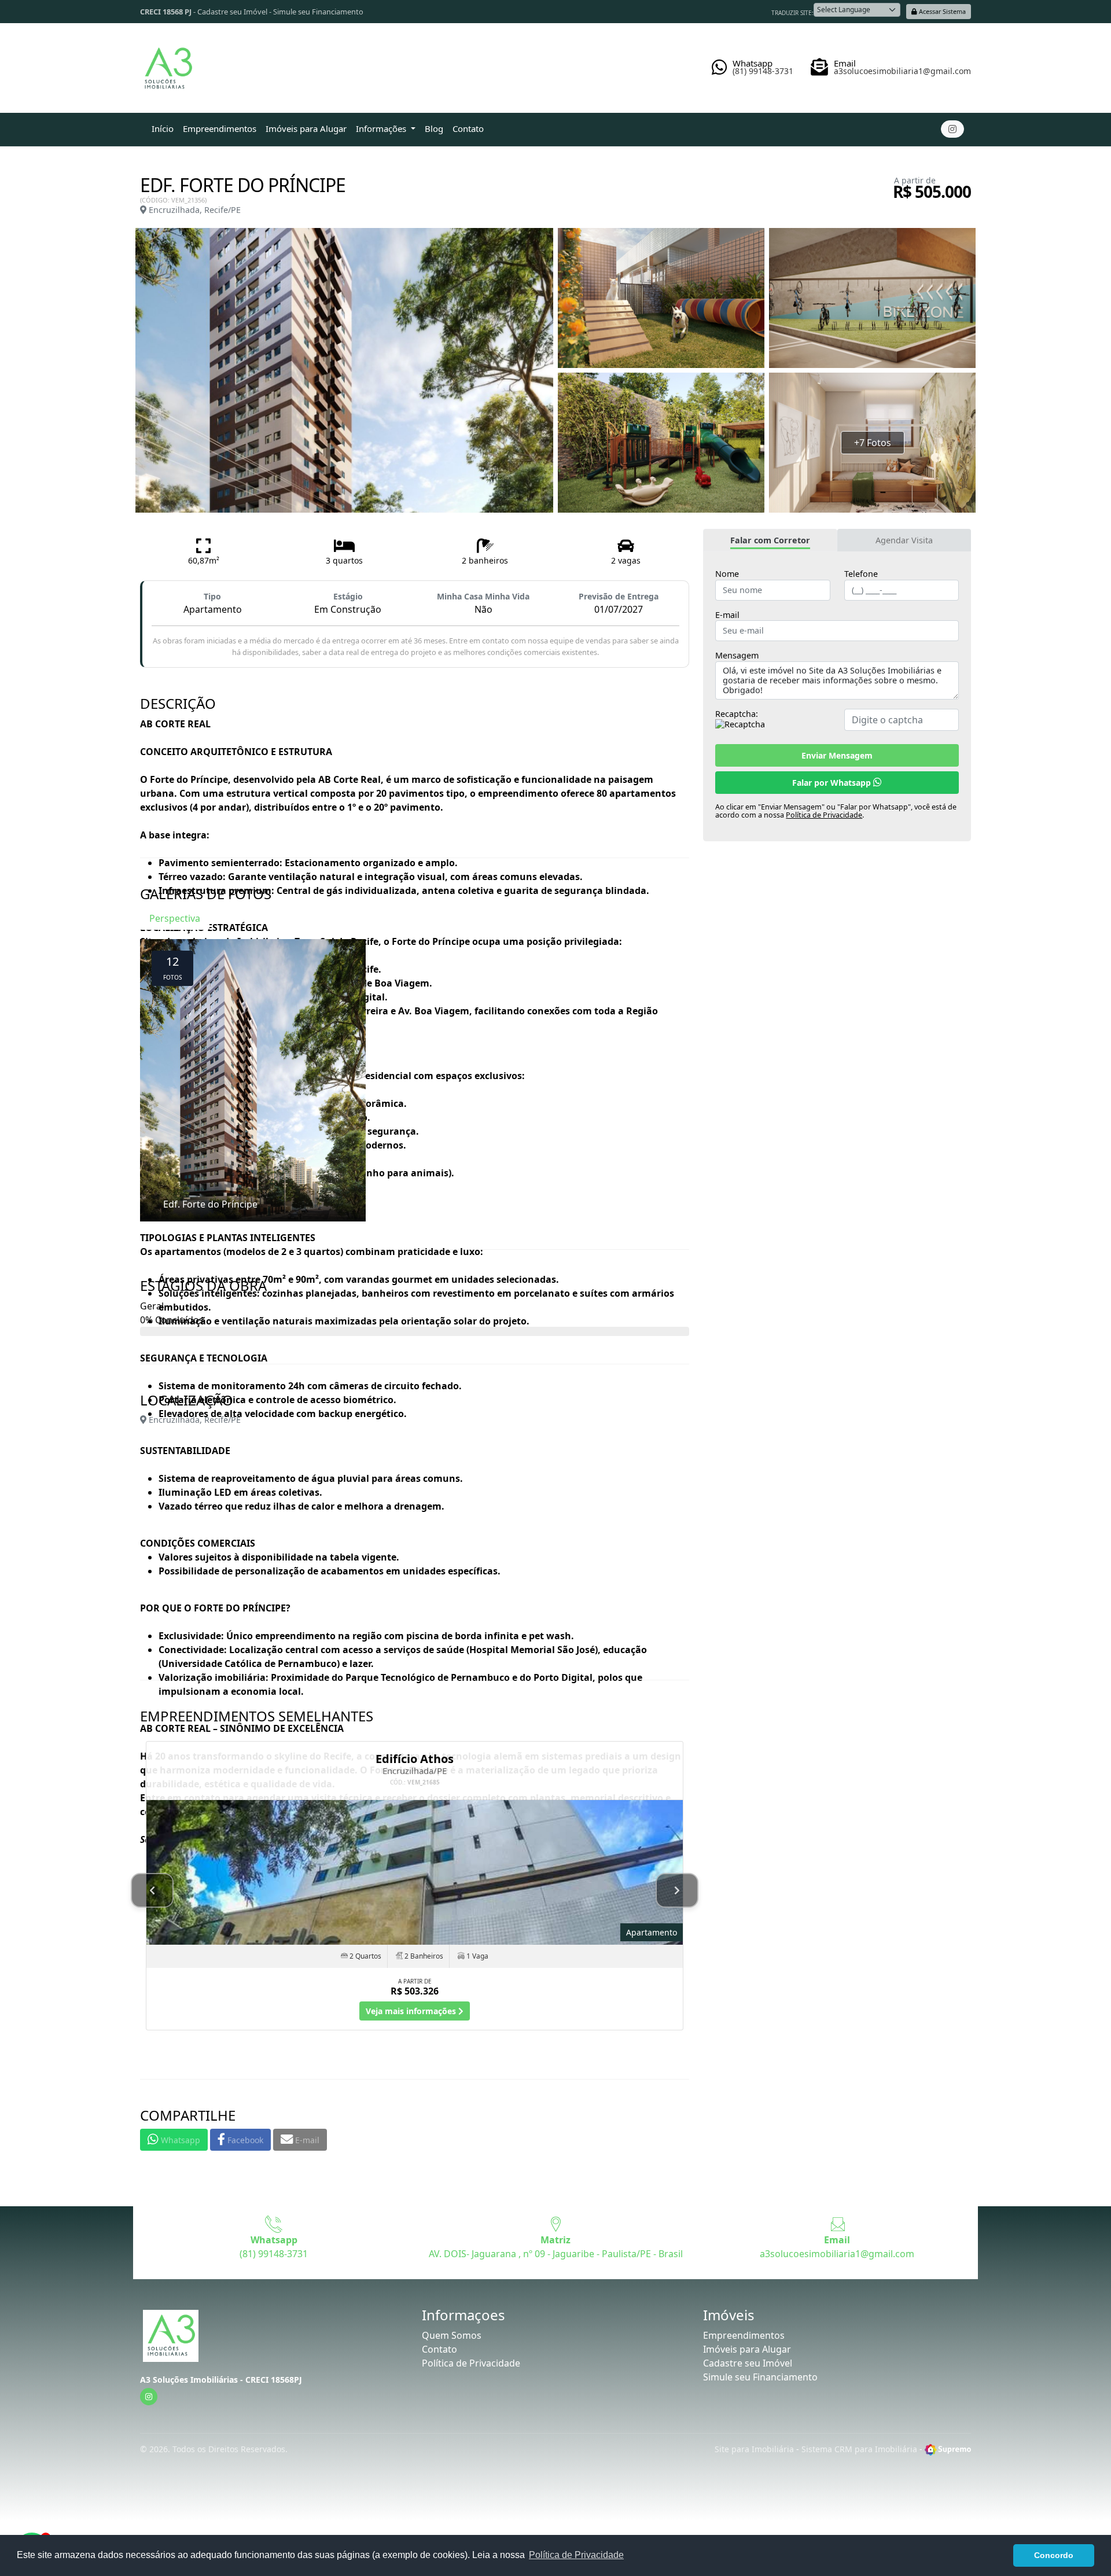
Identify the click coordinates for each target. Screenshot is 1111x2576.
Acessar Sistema (941, 11)
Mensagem (737, 656)
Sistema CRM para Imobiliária (859, 2449)
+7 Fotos (873, 443)
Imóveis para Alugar (306, 128)
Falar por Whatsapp (833, 783)
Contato (468, 128)
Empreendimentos (220, 128)
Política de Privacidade (824, 815)
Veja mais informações (412, 2011)
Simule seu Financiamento (318, 12)
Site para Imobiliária (754, 2449)
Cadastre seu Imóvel (232, 12)
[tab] (770, 540)
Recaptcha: (737, 714)
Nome (727, 574)
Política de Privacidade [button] (576, 2555)
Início (163, 128)
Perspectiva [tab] (175, 918)
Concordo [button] (1054, 2555)
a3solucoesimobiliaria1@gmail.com (837, 2254)
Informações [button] (382, 128)
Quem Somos (452, 2335)
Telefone (861, 574)
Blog (434, 128)
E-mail (727, 615)
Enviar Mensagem (837, 755)
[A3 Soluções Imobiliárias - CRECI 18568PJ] (168, 64)
